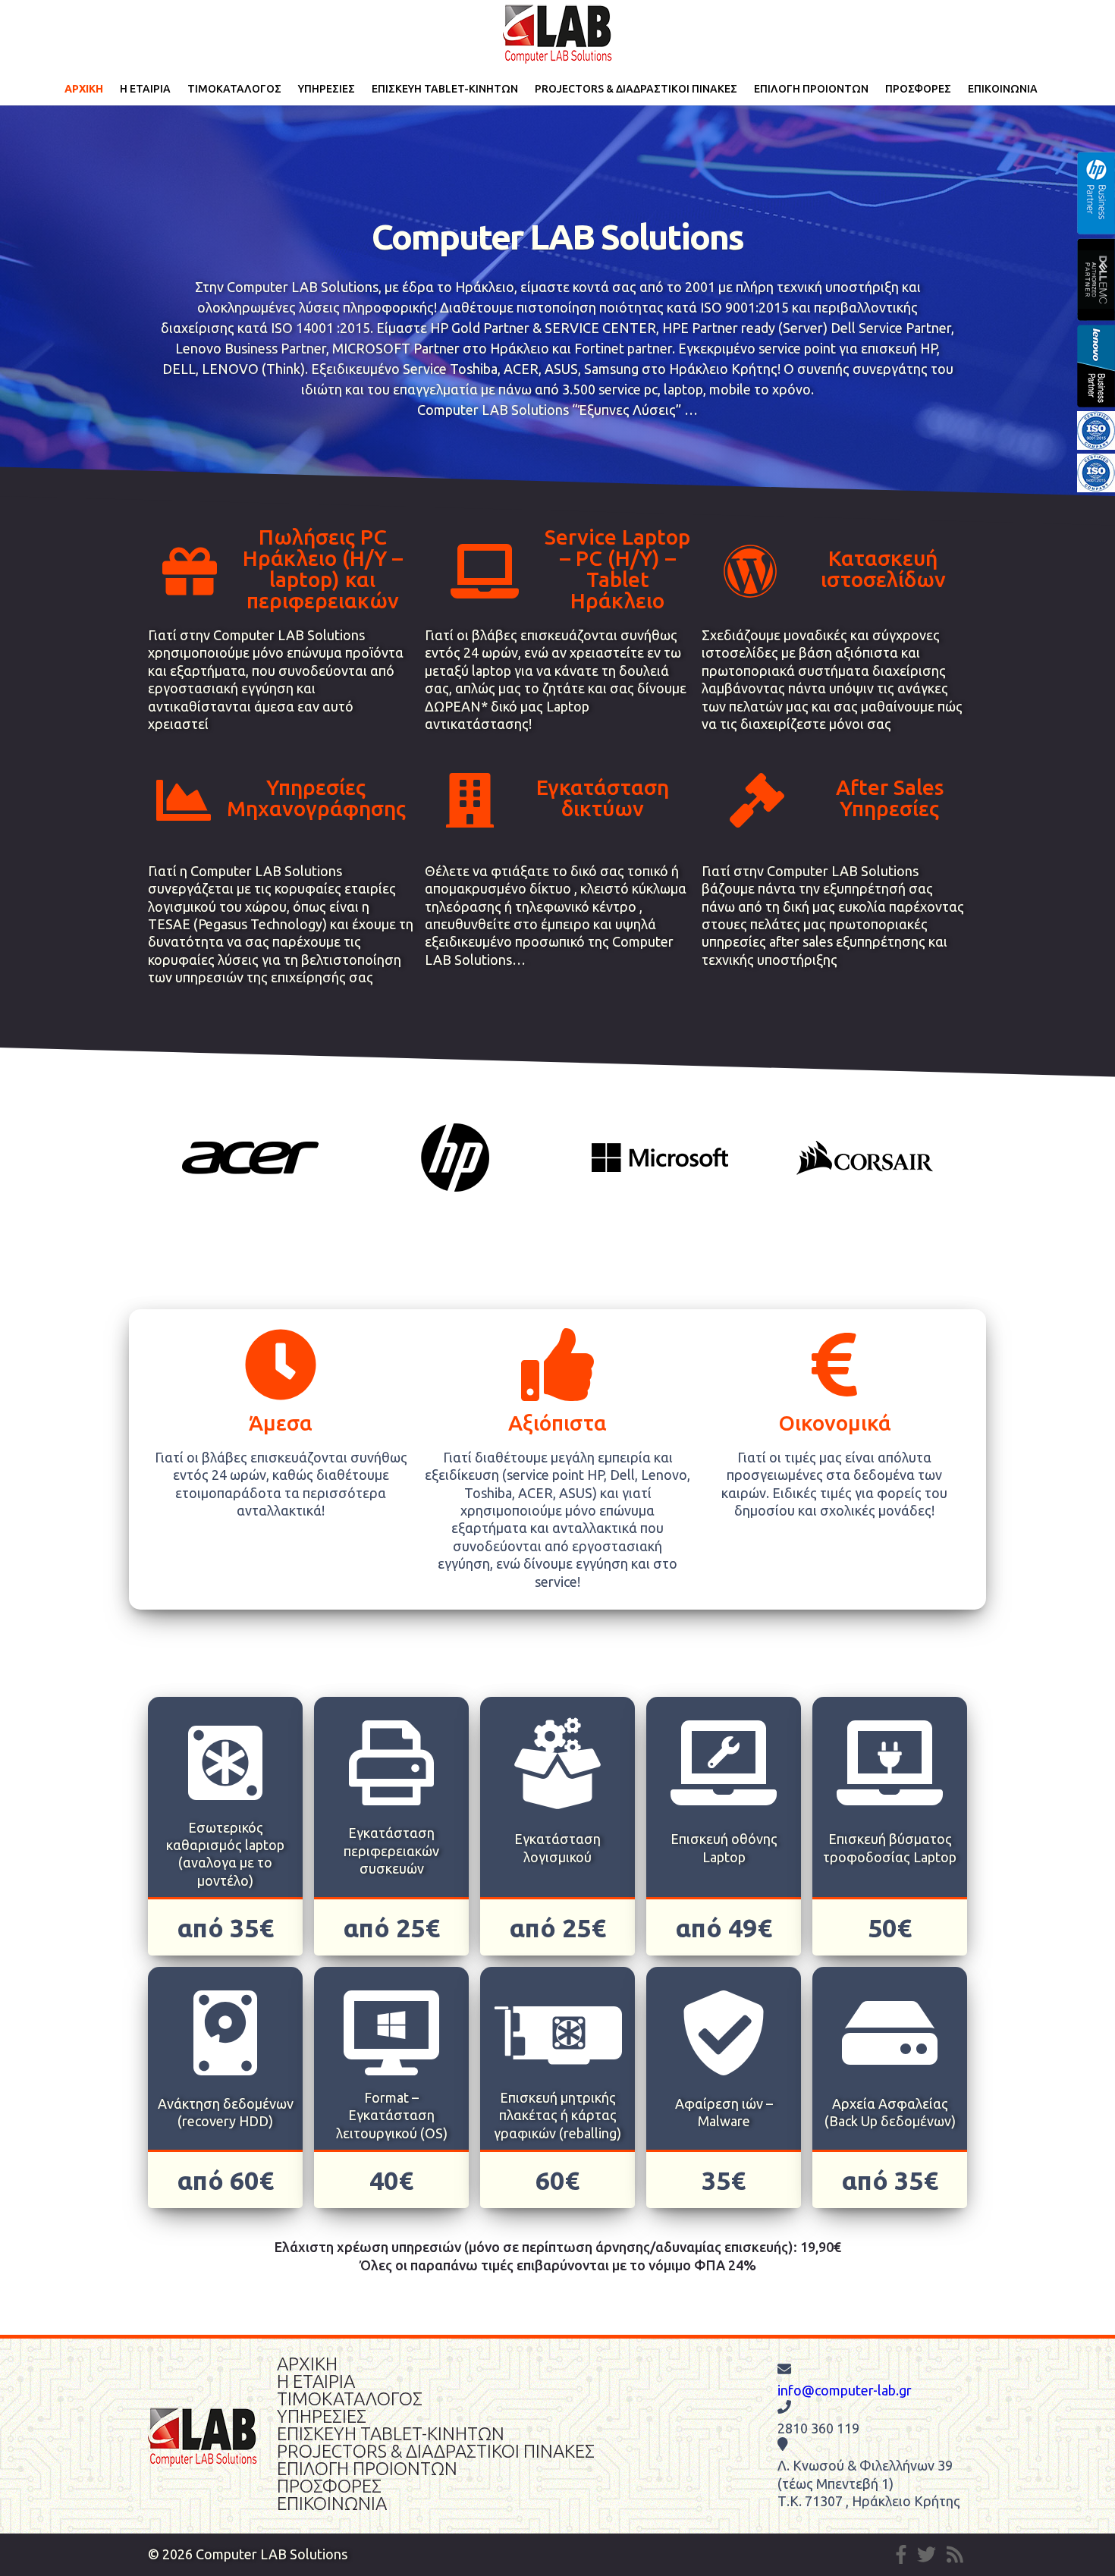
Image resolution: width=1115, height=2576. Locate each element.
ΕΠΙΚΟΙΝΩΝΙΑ (1003, 89)
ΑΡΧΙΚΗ (84, 89)
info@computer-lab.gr (845, 2390)
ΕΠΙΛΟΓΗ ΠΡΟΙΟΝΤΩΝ (811, 89)
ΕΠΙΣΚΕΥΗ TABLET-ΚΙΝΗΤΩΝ (445, 89)
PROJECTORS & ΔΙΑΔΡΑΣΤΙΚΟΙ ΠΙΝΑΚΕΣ (636, 89)
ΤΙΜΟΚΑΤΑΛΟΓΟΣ (234, 89)
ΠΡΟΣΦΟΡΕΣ (918, 89)
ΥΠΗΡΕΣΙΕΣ (327, 89)
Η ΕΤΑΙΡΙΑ (145, 89)
